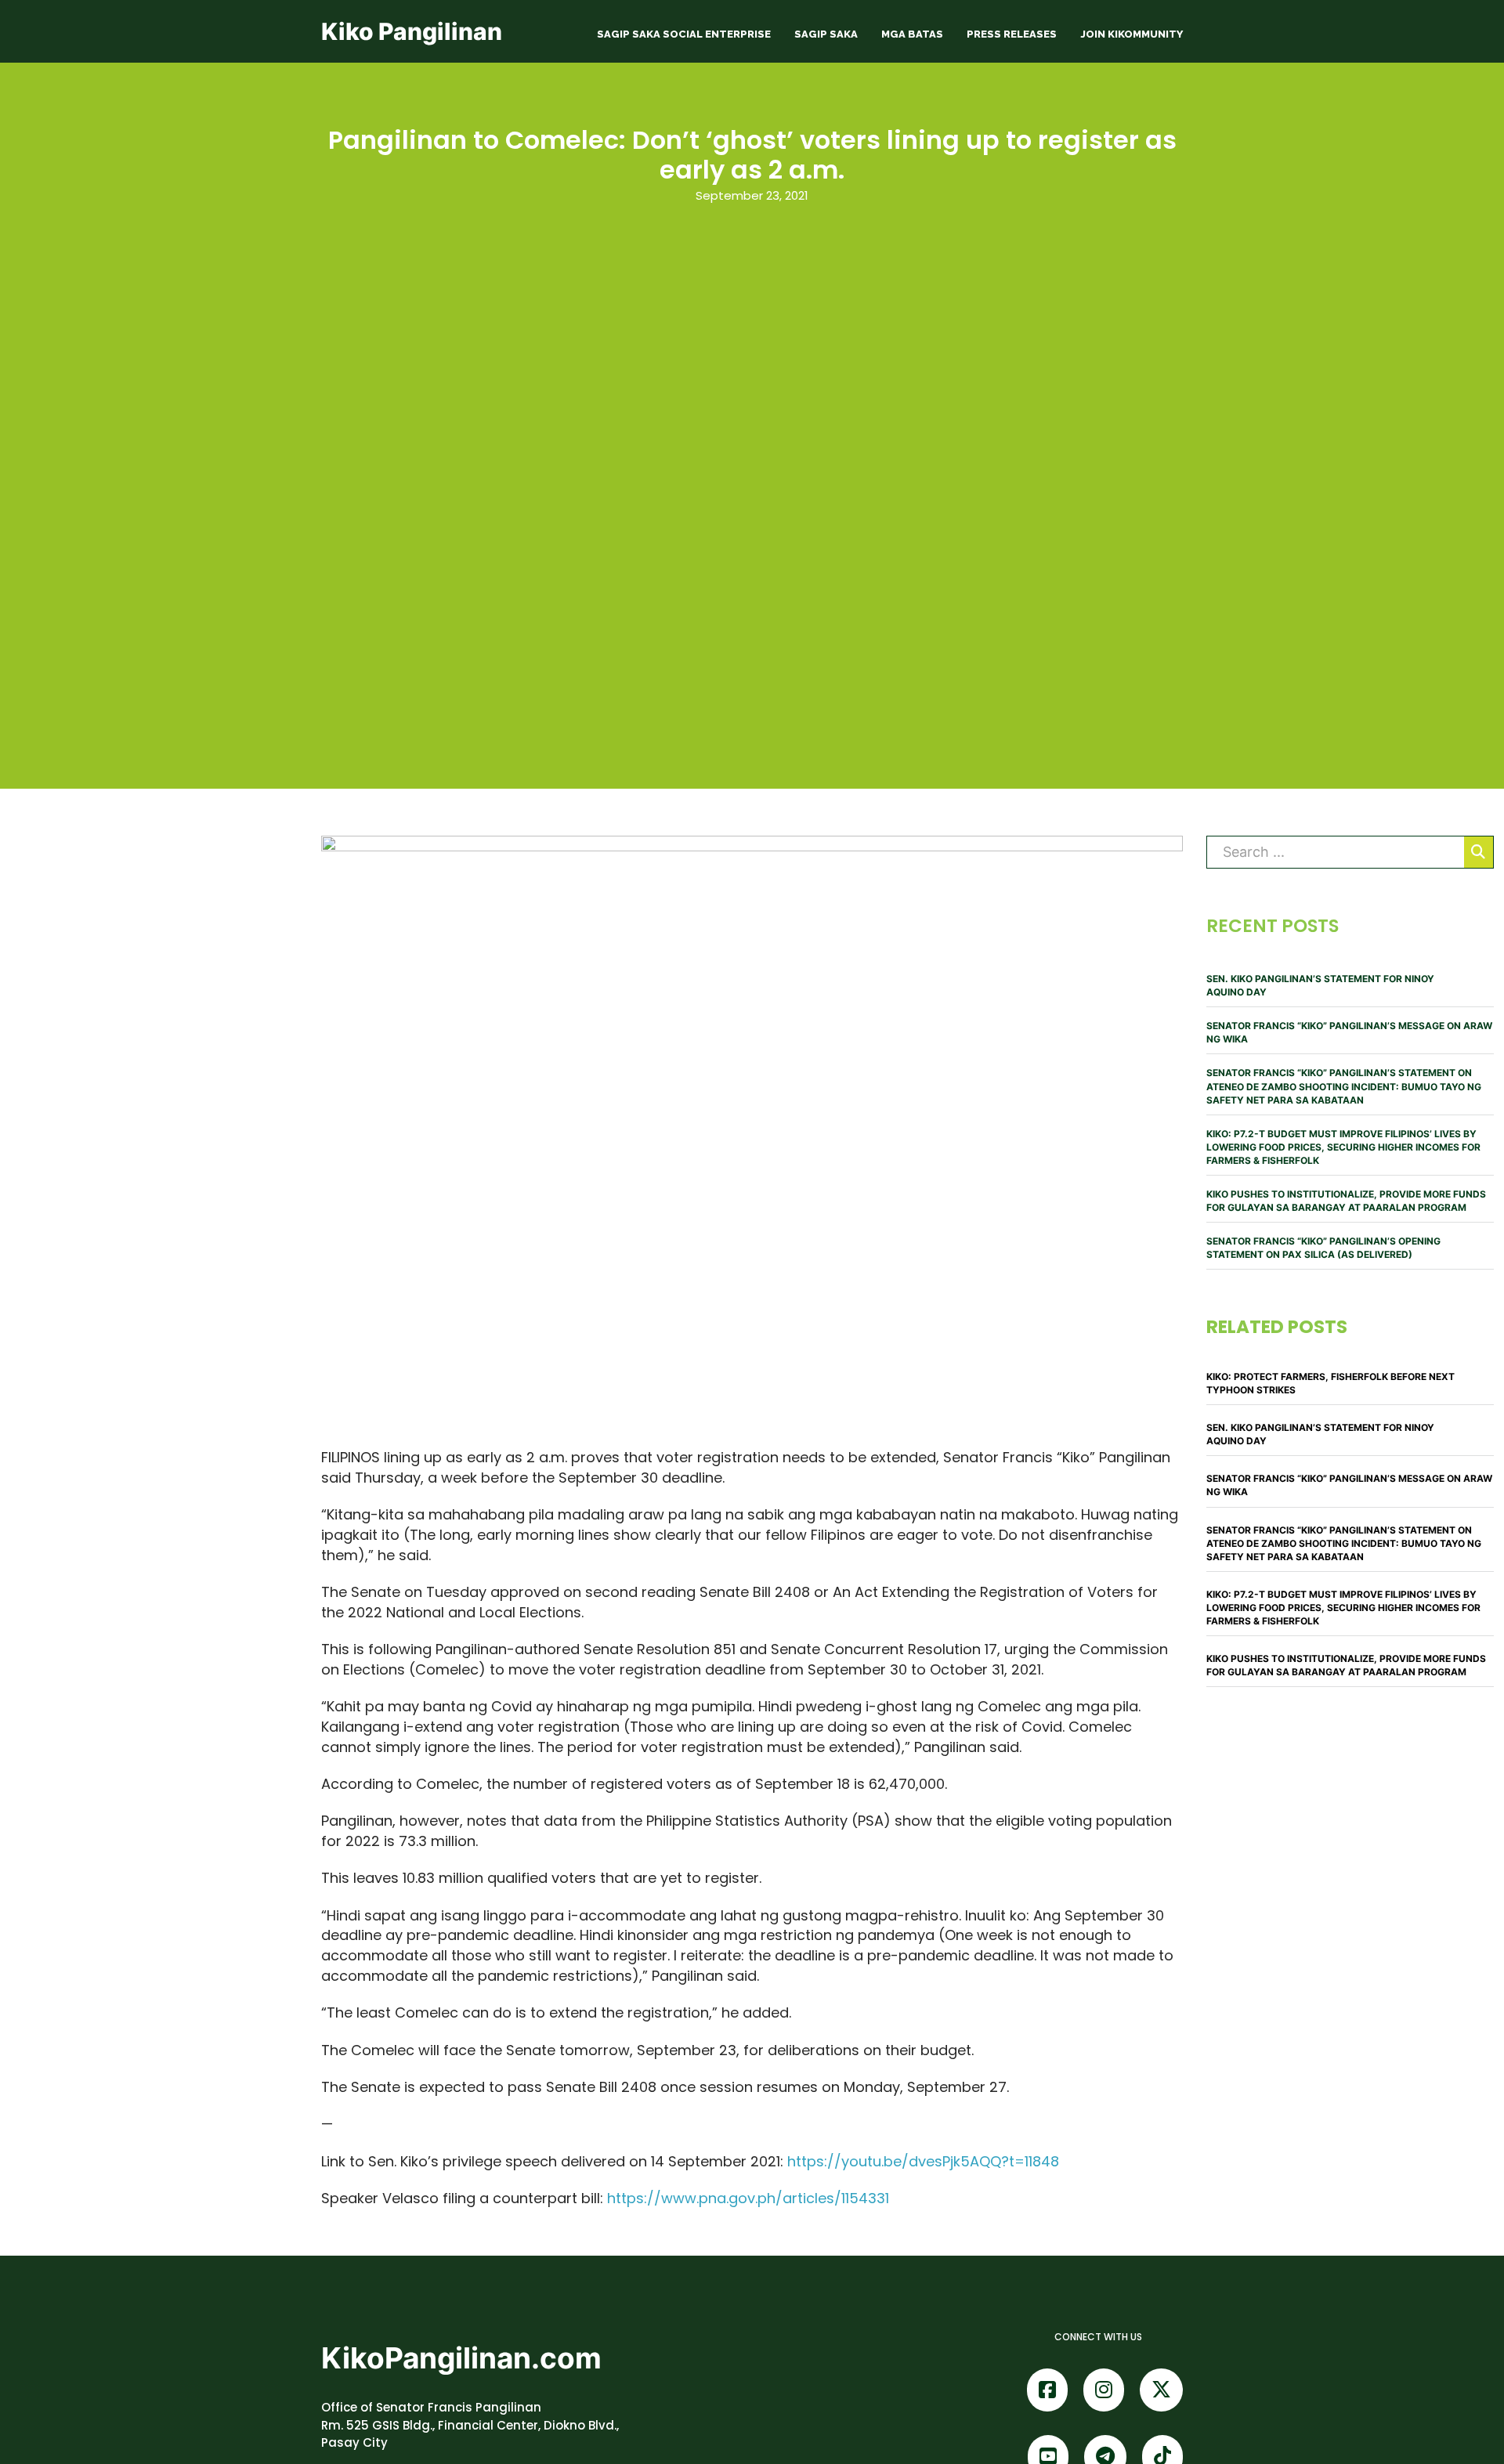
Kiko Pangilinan (412, 31)
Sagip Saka (826, 34)
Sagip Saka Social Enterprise (684, 34)
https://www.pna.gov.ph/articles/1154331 (748, 2198)
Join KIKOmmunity (1132, 34)
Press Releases (1012, 34)
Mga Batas (912, 34)
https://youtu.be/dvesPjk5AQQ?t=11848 (923, 2161)
